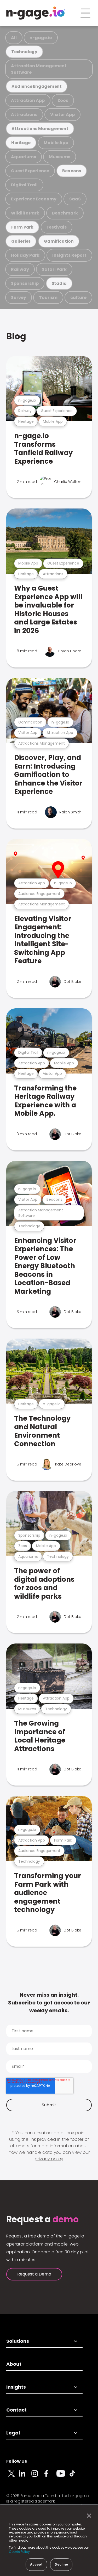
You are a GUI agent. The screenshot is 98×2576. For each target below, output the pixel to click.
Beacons (72, 171)
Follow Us (17, 2461)
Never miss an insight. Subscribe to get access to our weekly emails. (49, 2003)
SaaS (75, 199)
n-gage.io (41, 38)
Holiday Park (25, 255)
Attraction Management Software (39, 69)
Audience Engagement (37, 86)
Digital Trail (24, 185)
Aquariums (24, 157)
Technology (24, 52)
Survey (19, 298)
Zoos (63, 100)
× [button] (88, 2516)
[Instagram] (38, 2476)
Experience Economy (34, 199)
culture (78, 298)
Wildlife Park (25, 213)
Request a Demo (34, 2274)
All (14, 38)
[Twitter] (13, 2476)
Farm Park (22, 227)
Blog (16, 336)
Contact (16, 2410)
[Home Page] (36, 13)
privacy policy (49, 2159)
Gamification (59, 241)
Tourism (48, 298)
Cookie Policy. (20, 2552)
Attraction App (28, 100)
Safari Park (54, 269)
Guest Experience (30, 171)
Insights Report (69, 255)
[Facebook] (50, 2476)
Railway (20, 269)
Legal (13, 2433)
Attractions (24, 115)
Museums (60, 157)
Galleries (21, 241)
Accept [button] (36, 2564)
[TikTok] (75, 2476)
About (14, 2364)
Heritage (21, 143)
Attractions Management (40, 129)
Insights (16, 2387)
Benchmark (65, 213)
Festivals (57, 227)
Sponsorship (25, 283)
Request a (42, 2219)
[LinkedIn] (25, 2476)
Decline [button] (61, 2564)
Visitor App (62, 115)
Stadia (59, 283)
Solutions (18, 2341)
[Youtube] (63, 2476)
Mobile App (56, 143)
